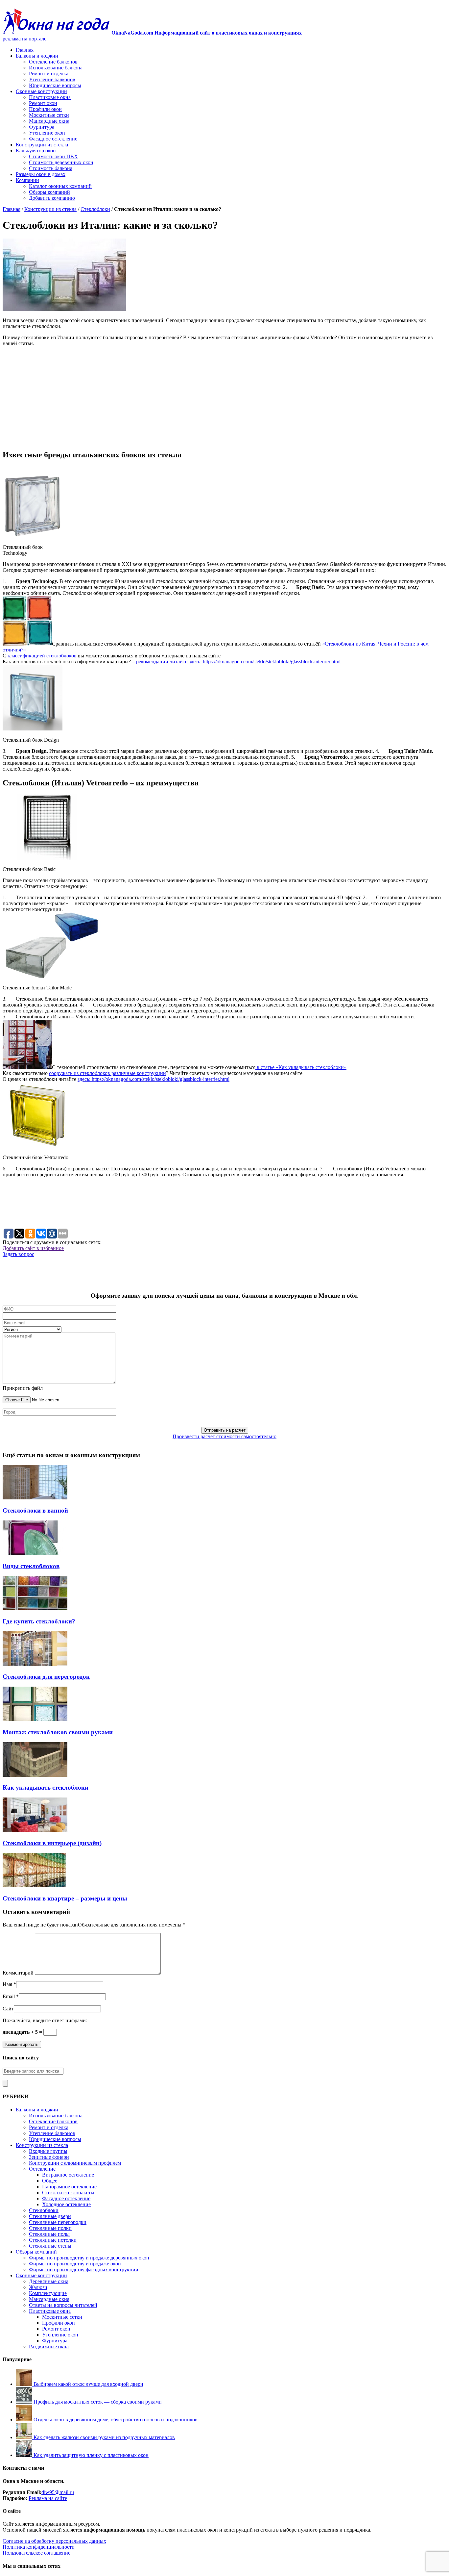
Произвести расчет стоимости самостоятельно (225, 1436)
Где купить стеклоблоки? (39, 1621)
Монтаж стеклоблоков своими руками (58, 1732)
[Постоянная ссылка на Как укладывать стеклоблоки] (35, 1775)
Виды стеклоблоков (31, 1566)
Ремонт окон (43, 103)
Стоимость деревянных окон (61, 162)
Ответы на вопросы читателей (63, 2305)
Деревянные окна (49, 2281)
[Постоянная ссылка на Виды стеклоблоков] (35, 1553)
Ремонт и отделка (49, 74)
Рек (33, 2498)
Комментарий (18, 1973)
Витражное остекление (68, 2175)
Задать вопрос (18, 1254)
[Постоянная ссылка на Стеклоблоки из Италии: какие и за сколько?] (64, 309)
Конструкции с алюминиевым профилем (75, 2163)
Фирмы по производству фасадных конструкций (84, 2270)
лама (42, 2498)
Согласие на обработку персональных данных (54, 2541)
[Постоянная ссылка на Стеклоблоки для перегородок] (35, 1664)
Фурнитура (42, 127)
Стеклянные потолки (53, 2240)
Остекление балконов (53, 62)
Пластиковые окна (50, 97)
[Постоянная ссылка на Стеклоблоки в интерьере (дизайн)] (35, 1830)
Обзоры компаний (49, 192)
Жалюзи (38, 2287)
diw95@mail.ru (58, 2492)
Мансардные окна (49, 121)
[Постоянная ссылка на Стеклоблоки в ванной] (35, 1498)
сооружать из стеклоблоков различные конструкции (107, 1073)
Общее (50, 2181)
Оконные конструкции (41, 91)
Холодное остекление (66, 2204)
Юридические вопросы (55, 85)
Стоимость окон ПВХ (53, 156)
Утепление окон (47, 133)
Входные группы (48, 2151)
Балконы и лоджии (37, 56)
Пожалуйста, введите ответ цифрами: (45, 2020)
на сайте (57, 2498)
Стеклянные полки (50, 2228)
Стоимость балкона (51, 168)
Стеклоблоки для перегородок (46, 1677)
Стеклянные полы (49, 2234)
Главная (25, 50)
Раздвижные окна (49, 2346)
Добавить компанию (52, 198)
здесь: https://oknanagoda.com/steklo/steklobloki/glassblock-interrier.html (154, 1079)
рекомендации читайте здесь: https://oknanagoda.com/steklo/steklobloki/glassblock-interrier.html (238, 662)
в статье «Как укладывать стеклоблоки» (301, 1067)
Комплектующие (48, 2293)
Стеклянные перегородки (58, 2222)
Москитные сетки (49, 115)
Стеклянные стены (50, 2246)
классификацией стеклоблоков (43, 656)
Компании (27, 180)
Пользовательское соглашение (36, 2553)
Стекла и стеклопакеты (68, 2193)
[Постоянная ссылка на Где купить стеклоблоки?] (35, 1608)
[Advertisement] (225, 398)
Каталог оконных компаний (60, 186)
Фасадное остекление (53, 139)
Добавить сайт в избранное (33, 1248)
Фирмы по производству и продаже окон (75, 2264)
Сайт (8, 2009)
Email (9, 1996)
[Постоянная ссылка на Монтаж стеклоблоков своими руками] (35, 1719)
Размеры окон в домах (41, 174)
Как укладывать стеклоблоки (46, 1787)
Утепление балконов (52, 79)
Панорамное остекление (69, 2187)
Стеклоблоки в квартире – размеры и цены (65, 1898)
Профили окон (45, 109)
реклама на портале (24, 39)
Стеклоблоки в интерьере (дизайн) (52, 1843)
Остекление (42, 2169)
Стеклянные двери (50, 2216)
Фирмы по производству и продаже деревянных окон (89, 2258)
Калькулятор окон (36, 151)
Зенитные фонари (49, 2157)
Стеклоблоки (95, 209)
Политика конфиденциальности (39, 2547)
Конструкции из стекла (42, 145)
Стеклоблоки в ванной (35, 1510)
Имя (7, 1984)
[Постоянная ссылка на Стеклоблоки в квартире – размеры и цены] (35, 1886)
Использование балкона (56, 68)
